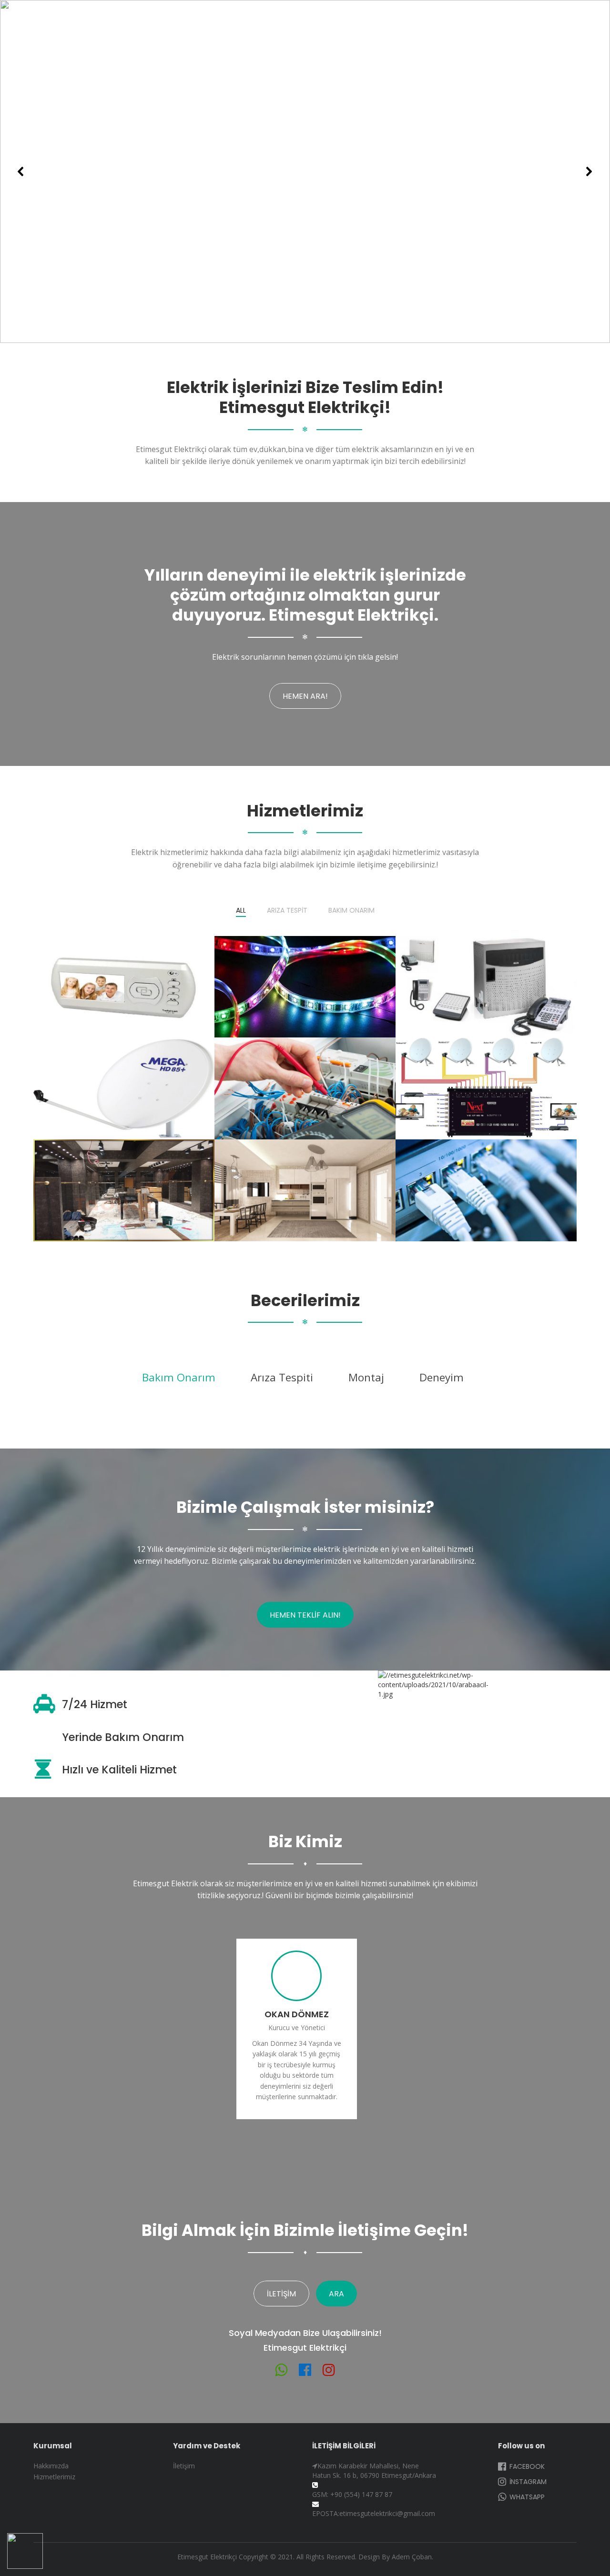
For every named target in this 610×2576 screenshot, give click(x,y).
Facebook (526, 2466)
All (241, 911)
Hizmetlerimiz (54, 2477)
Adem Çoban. (412, 2557)
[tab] (179, 1378)
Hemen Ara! (305, 696)
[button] (21, 171)
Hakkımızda (51, 2466)
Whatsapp (526, 2497)
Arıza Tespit (287, 911)
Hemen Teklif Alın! (305, 1615)
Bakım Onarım (351, 911)
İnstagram (527, 2482)
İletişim (281, 2294)
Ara (336, 2294)
